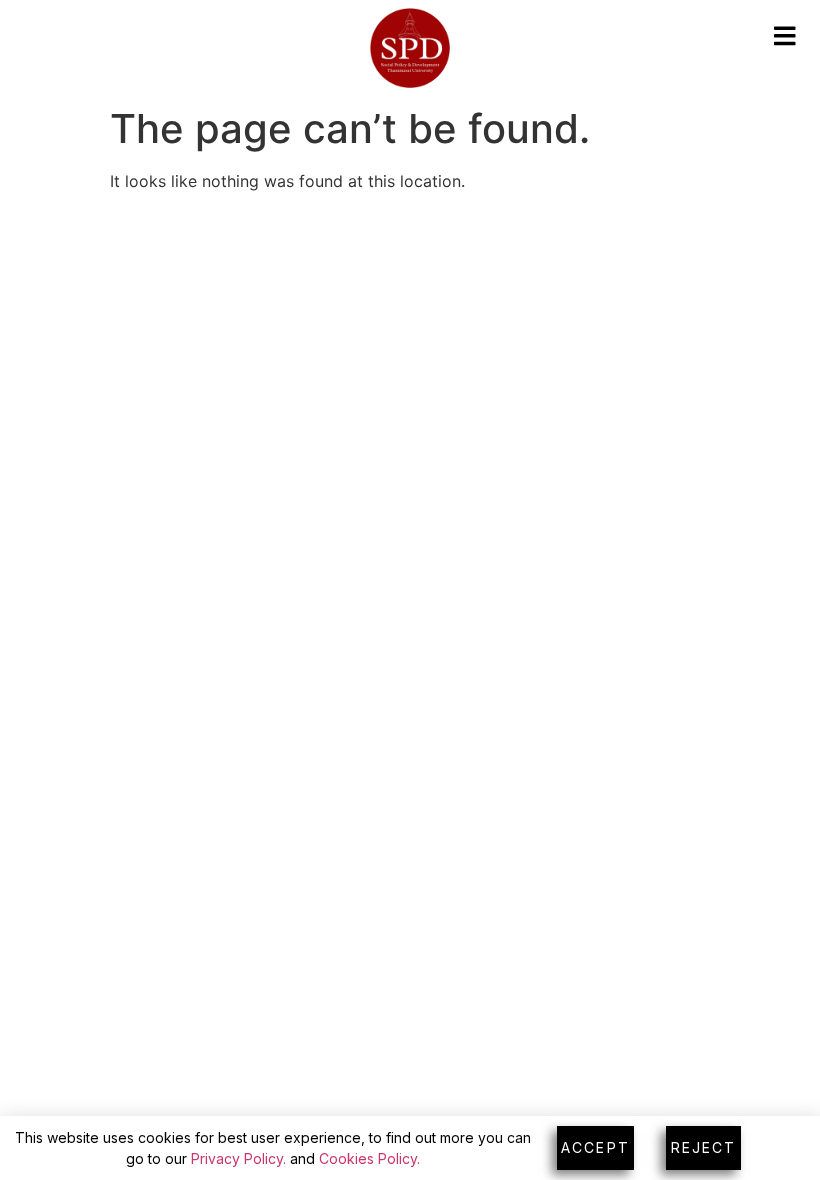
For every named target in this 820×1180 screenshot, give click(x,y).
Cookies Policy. (369, 1158)
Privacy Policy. (238, 1158)
